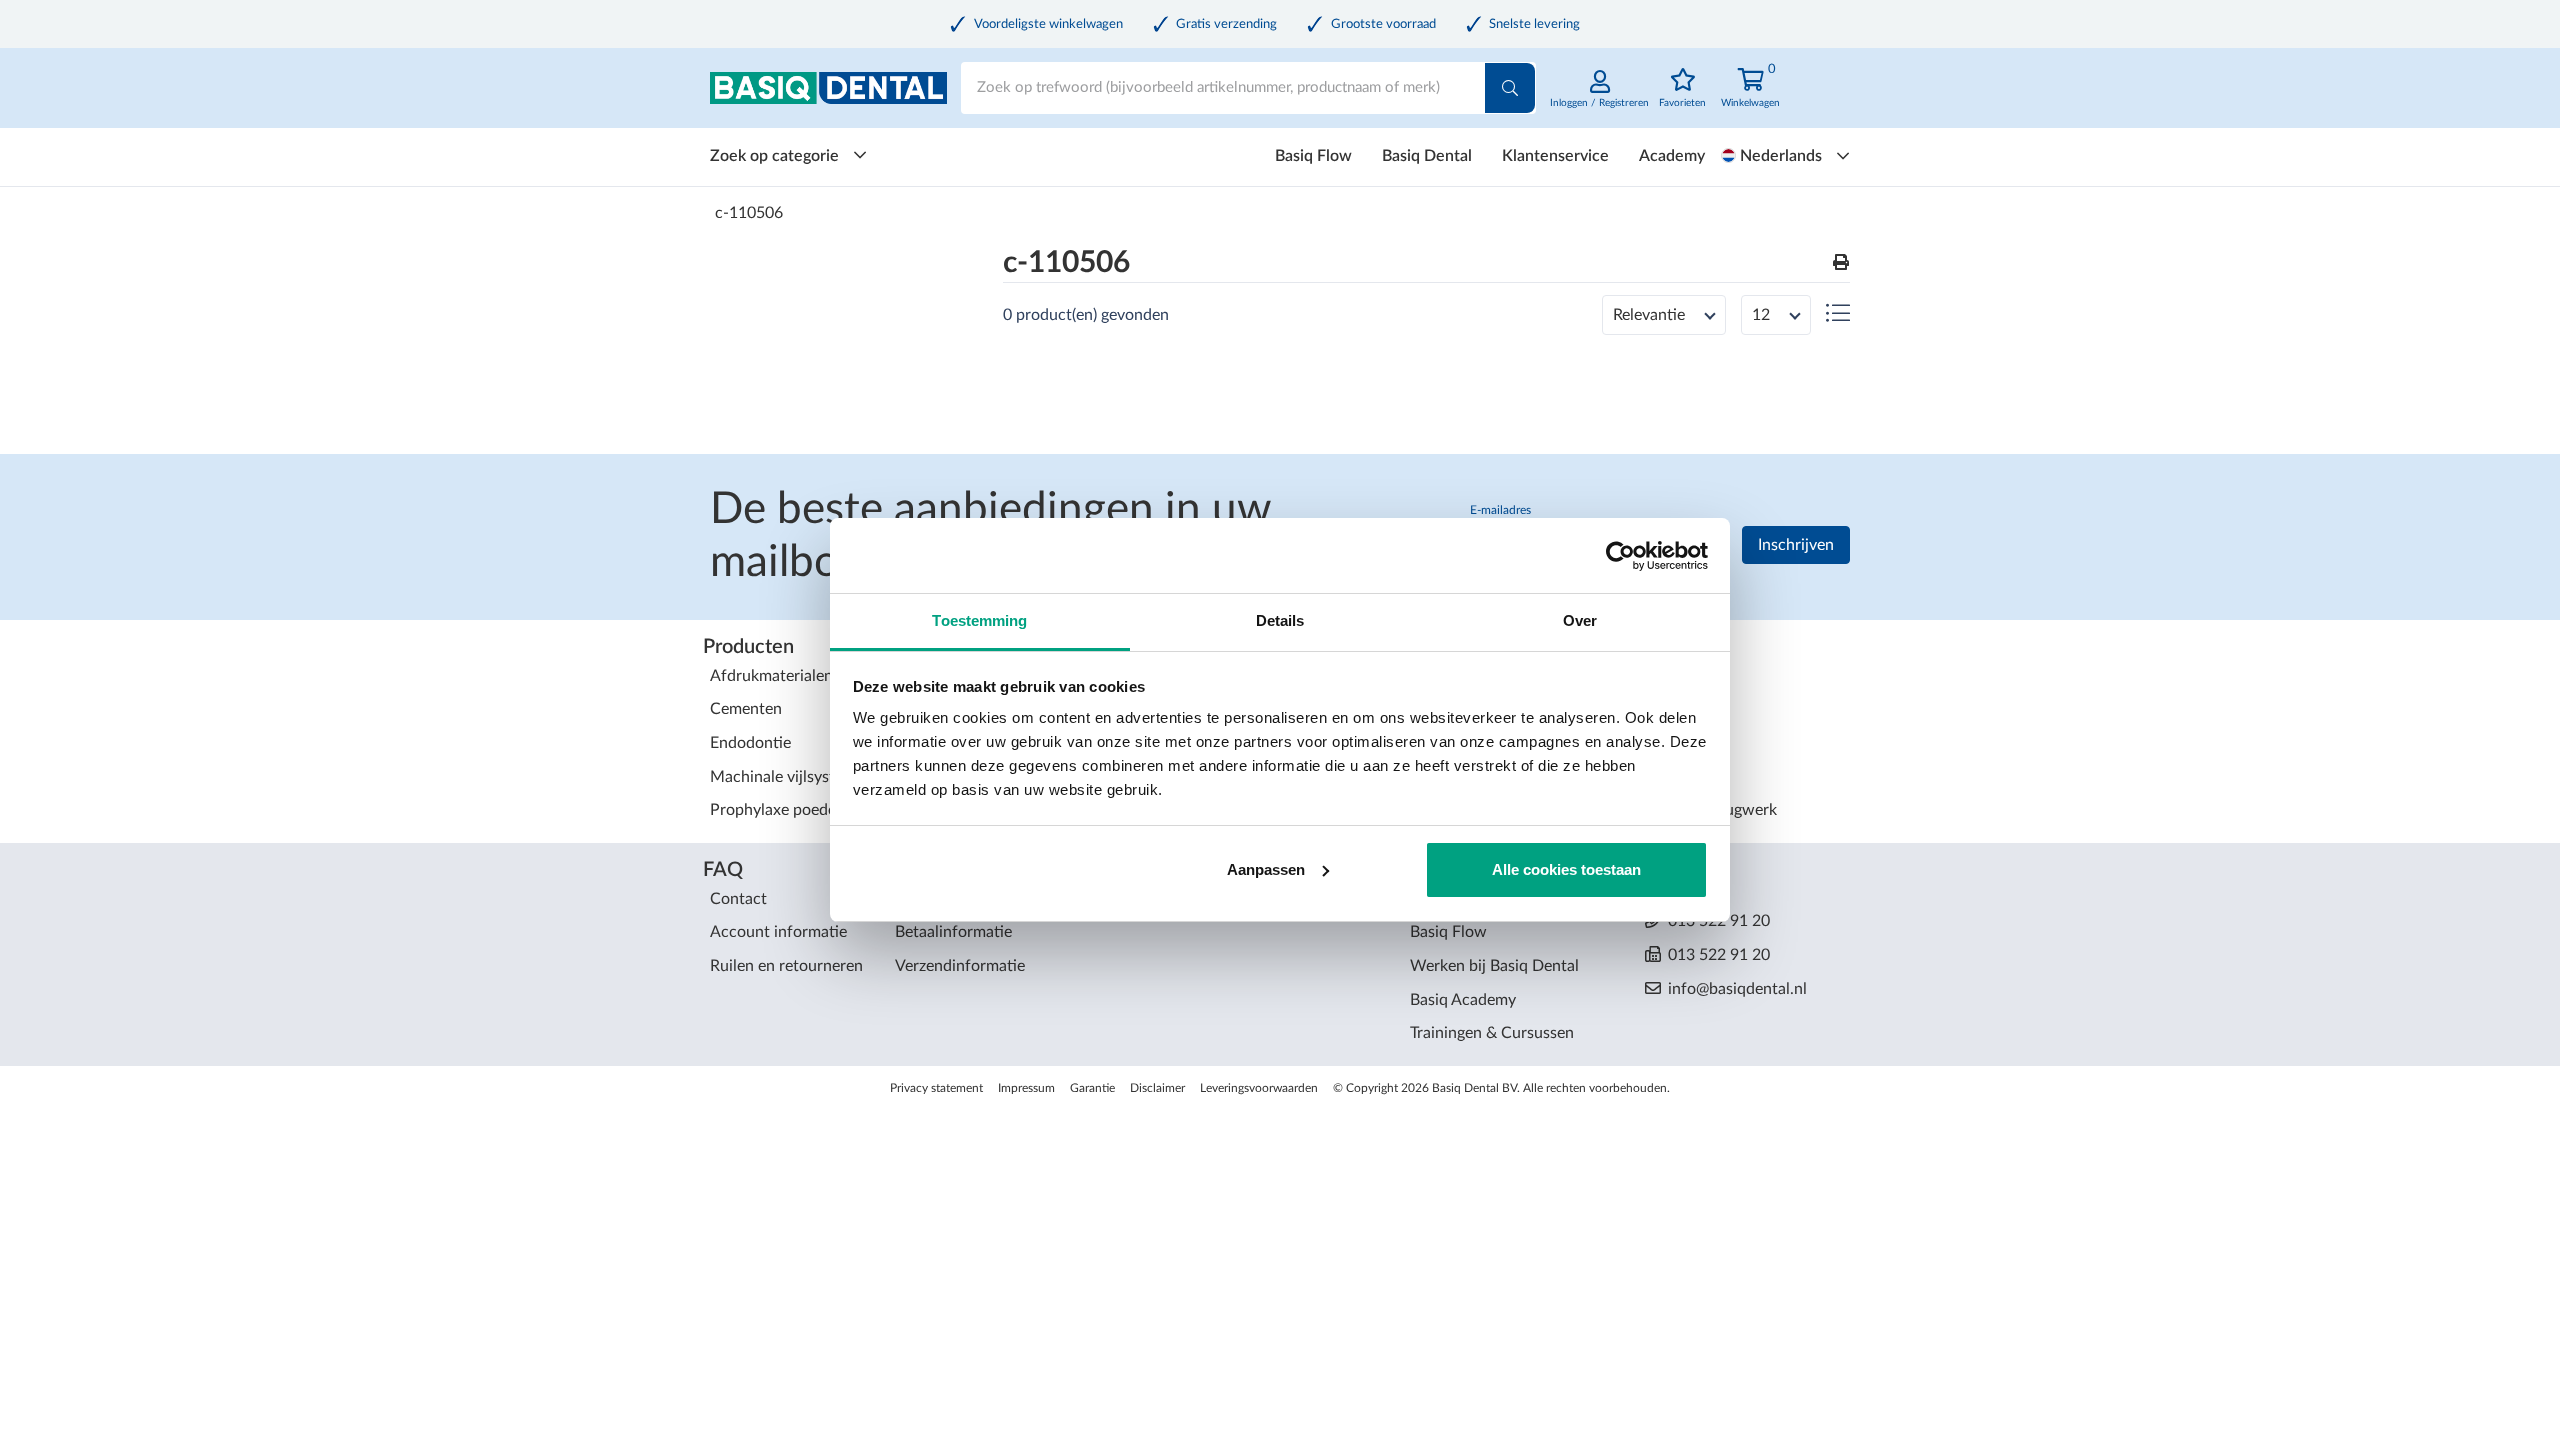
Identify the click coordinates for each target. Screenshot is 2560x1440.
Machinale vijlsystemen (791, 777)
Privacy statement (936, 1088)
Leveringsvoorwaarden (1259, 1088)
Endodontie (750, 743)
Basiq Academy (1463, 1000)
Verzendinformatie (960, 966)
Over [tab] (1580, 620)
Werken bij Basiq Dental (1494, 966)
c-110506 (749, 213)
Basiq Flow (1313, 156)
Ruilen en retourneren (786, 966)
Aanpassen (1266, 869)
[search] (1510, 88)
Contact (738, 899)
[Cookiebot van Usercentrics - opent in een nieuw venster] (1620, 556)
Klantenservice (1555, 156)
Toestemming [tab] (979, 620)
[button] (1841, 263)
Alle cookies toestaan (1566, 869)
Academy (1672, 156)
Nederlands (1781, 156)
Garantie (1092, 1088)
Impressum (1026, 1088)
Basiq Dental (1427, 156)
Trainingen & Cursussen (1492, 1033)
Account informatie (778, 932)
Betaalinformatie (953, 932)
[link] (1599, 99)
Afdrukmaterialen (771, 676)
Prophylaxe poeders (779, 810)
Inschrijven (1796, 545)
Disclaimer (1157, 1088)
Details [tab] (1280, 620)
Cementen (746, 709)
